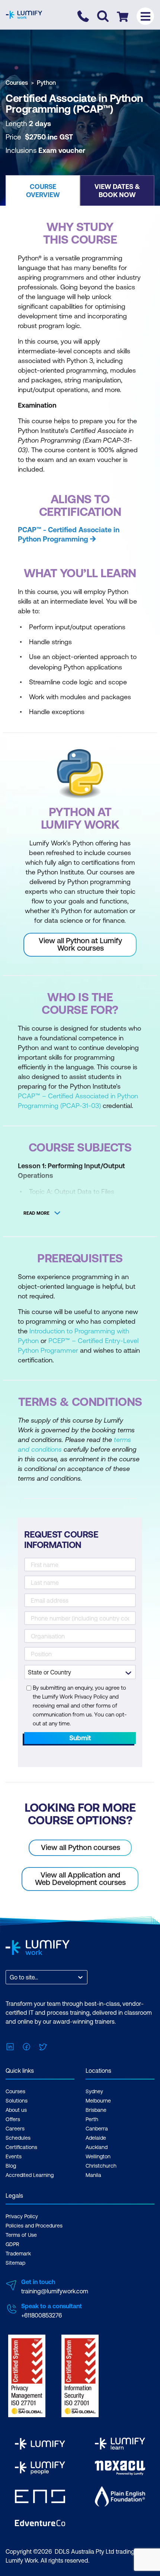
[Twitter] (43, 2046)
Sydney (94, 2091)
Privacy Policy (22, 2216)
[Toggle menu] (145, 16)
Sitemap (15, 2263)
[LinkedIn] (10, 2046)
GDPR (12, 2244)
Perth (92, 2119)
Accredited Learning (30, 2175)
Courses (17, 83)
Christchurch (101, 2166)
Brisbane (96, 2110)
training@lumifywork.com (55, 2291)
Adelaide (96, 2138)
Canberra (97, 2129)
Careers (15, 2129)
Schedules (18, 2138)
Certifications (21, 2147)
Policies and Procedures (34, 2226)
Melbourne (98, 2101)
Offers (13, 2119)
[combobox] (10, 1977)
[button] (43, 190)
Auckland (97, 2147)
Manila (93, 2175)
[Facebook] (26, 2046)
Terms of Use (21, 2235)
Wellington (98, 2156)
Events (14, 2156)
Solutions (17, 2101)
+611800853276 (41, 2315)
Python (46, 83)
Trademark (18, 2254)
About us (16, 2110)
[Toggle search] (103, 16)
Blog (11, 2166)
